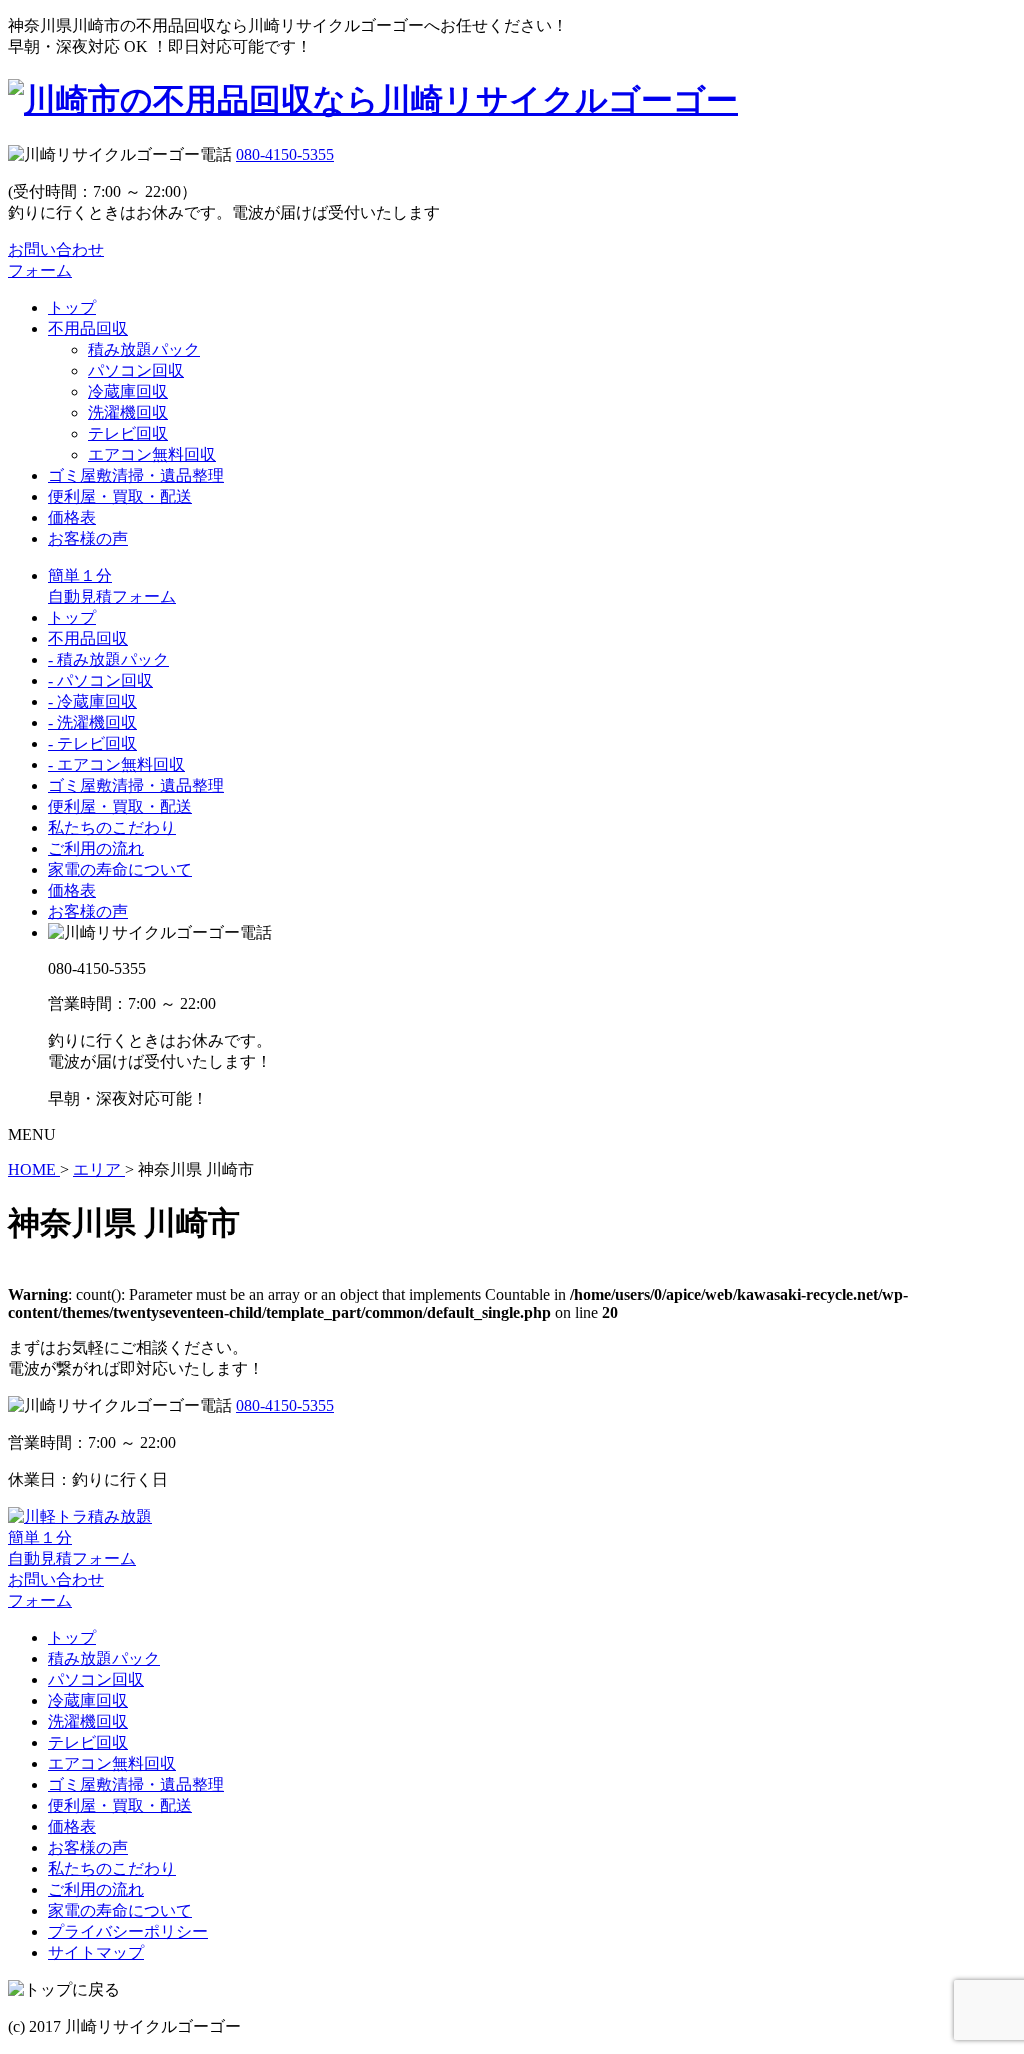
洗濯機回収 (128, 412)
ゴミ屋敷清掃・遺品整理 (136, 475)
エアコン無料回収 (152, 454)
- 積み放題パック (108, 659)
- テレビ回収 (92, 743)
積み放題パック (144, 349)
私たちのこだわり (112, 827)
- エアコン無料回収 (116, 764)
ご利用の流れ (96, 848)
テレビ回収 (128, 433)
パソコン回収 (136, 370)
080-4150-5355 (285, 154)
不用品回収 (88, 328)
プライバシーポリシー (128, 1931)
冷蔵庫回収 (128, 391)
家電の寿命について (120, 869)
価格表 (72, 517)
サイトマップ (96, 1952)
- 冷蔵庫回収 (92, 701)
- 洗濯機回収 (92, 722)
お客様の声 (88, 538)
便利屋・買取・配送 (120, 496)
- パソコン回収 (100, 680)
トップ (72, 307)
